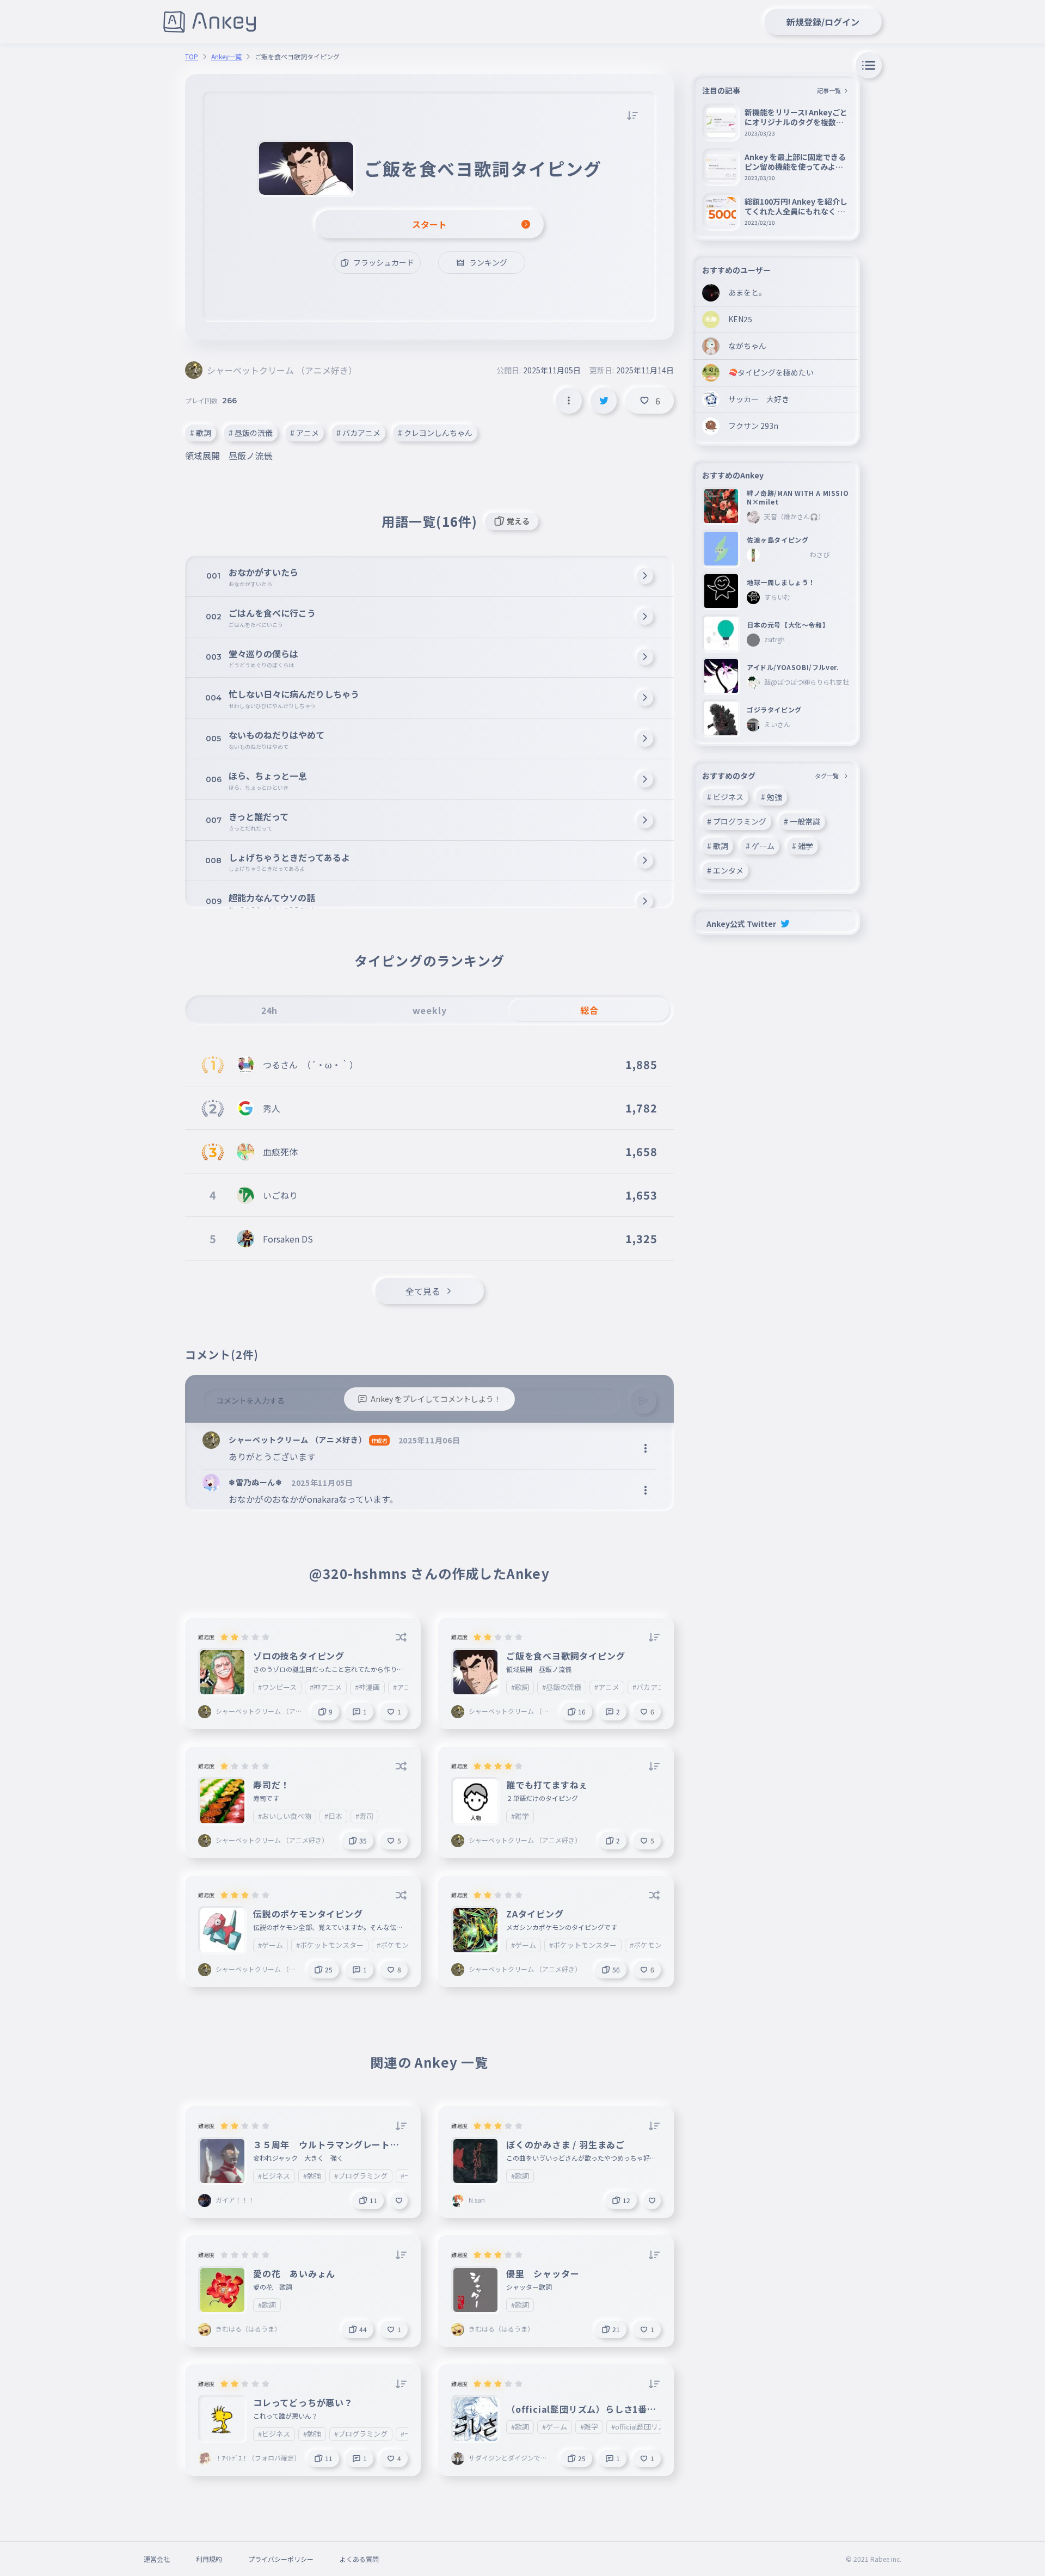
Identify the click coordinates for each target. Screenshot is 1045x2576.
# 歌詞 (201, 433)
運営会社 (157, 2559)
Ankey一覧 (226, 57)
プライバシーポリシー (281, 2559)
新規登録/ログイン (823, 22)
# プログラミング (737, 821)
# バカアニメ (358, 433)
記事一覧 (829, 90)
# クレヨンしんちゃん (435, 433)
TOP (192, 57)
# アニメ (305, 433)
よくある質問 (359, 2559)
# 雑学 (803, 846)
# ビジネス (725, 797)
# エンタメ (725, 870)
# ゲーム (760, 846)
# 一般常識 (802, 821)
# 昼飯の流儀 (251, 433)
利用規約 (209, 2559)
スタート (429, 224)
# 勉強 (772, 797)
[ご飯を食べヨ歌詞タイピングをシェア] (604, 401)
